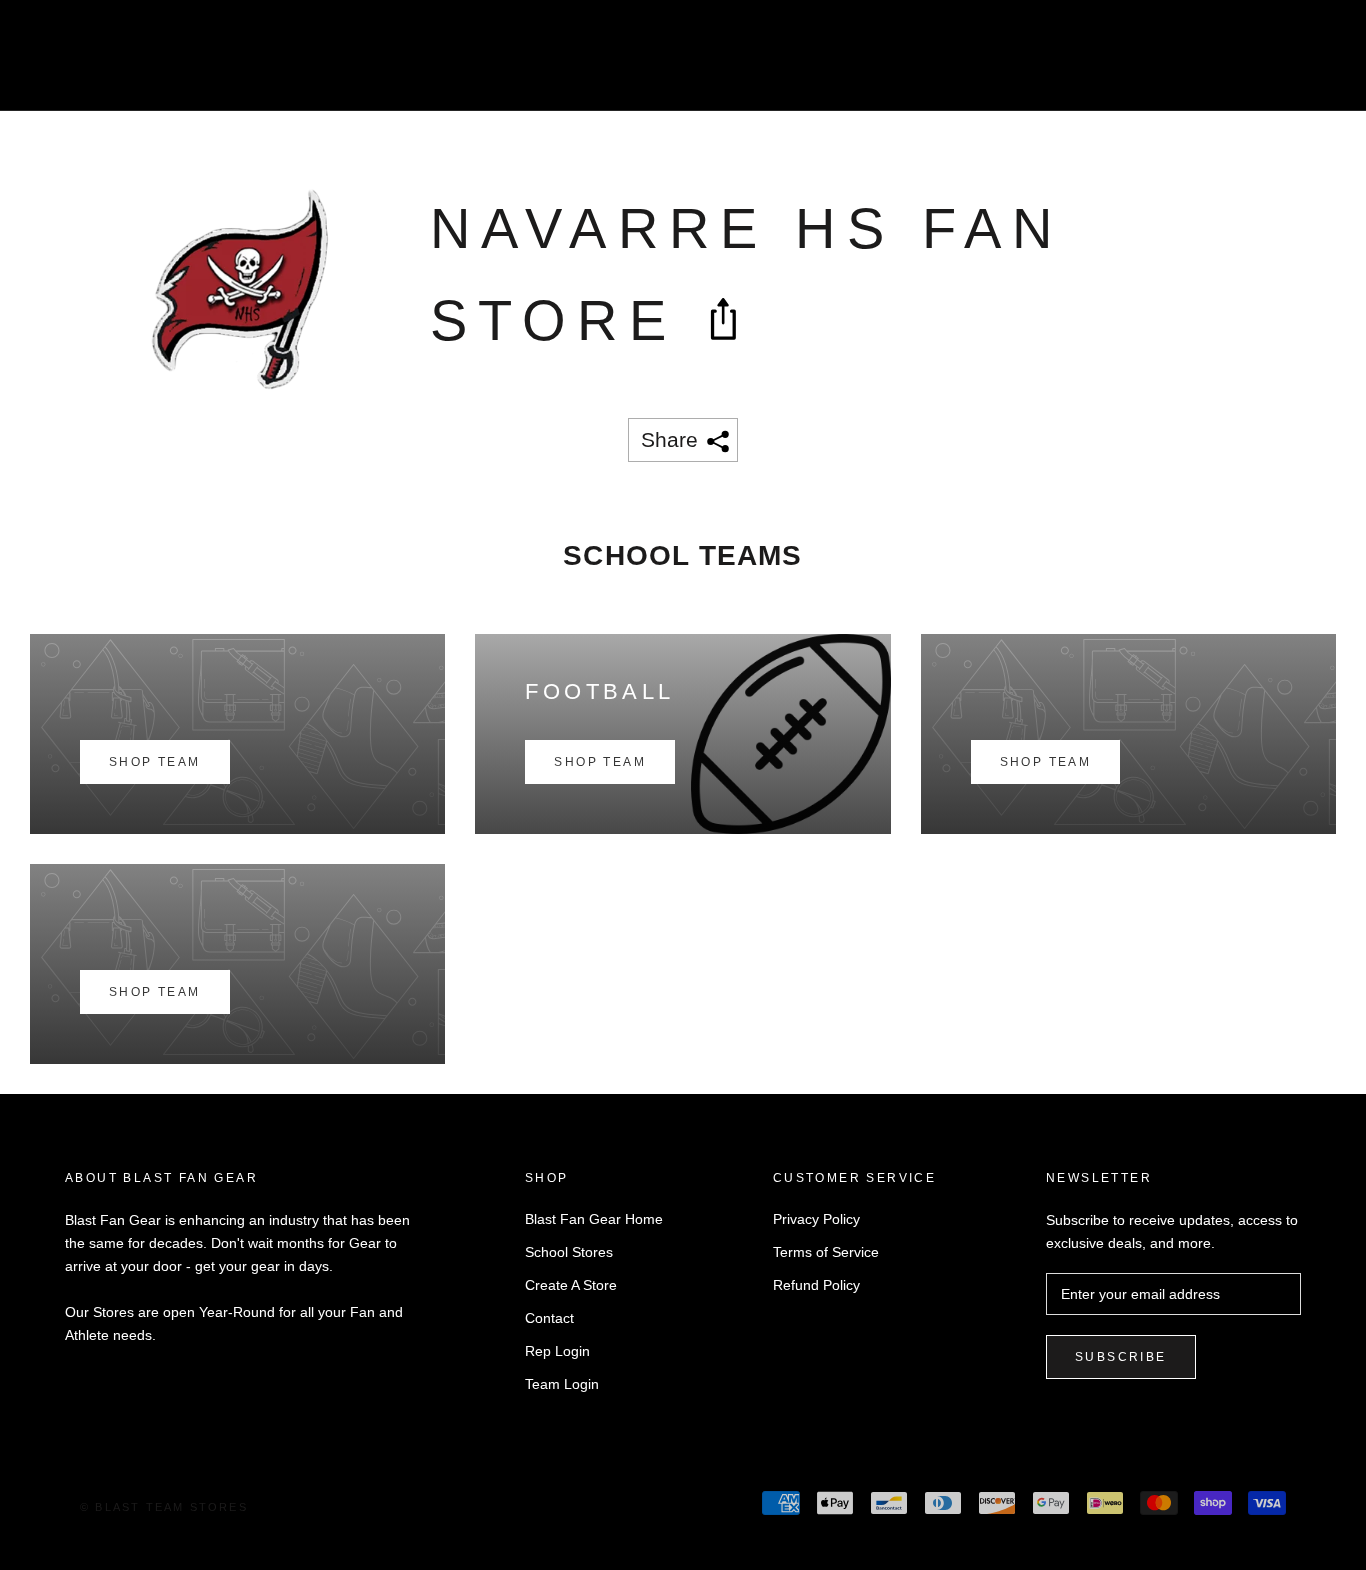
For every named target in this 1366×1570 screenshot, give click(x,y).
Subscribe (1121, 1357)
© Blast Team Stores (164, 1507)
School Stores (569, 1252)
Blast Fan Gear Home (594, 1219)
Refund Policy (816, 1285)
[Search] (1261, 63)
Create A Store (571, 1285)
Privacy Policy (816, 1219)
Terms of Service (826, 1252)
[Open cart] (1306, 63)
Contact (549, 1318)
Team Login (562, 1384)
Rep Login (557, 1351)
